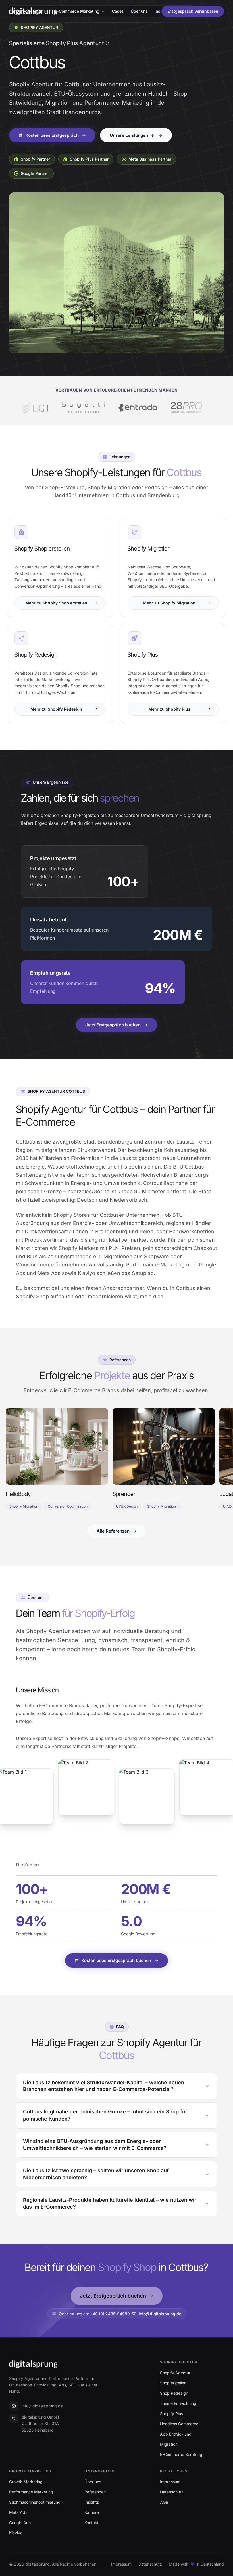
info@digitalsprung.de (160, 2314)
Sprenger (124, 1494)
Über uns (139, 11)
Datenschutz (150, 2564)
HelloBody (18, 1494)
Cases (118, 11)
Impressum (121, 2564)
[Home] (33, 11)
